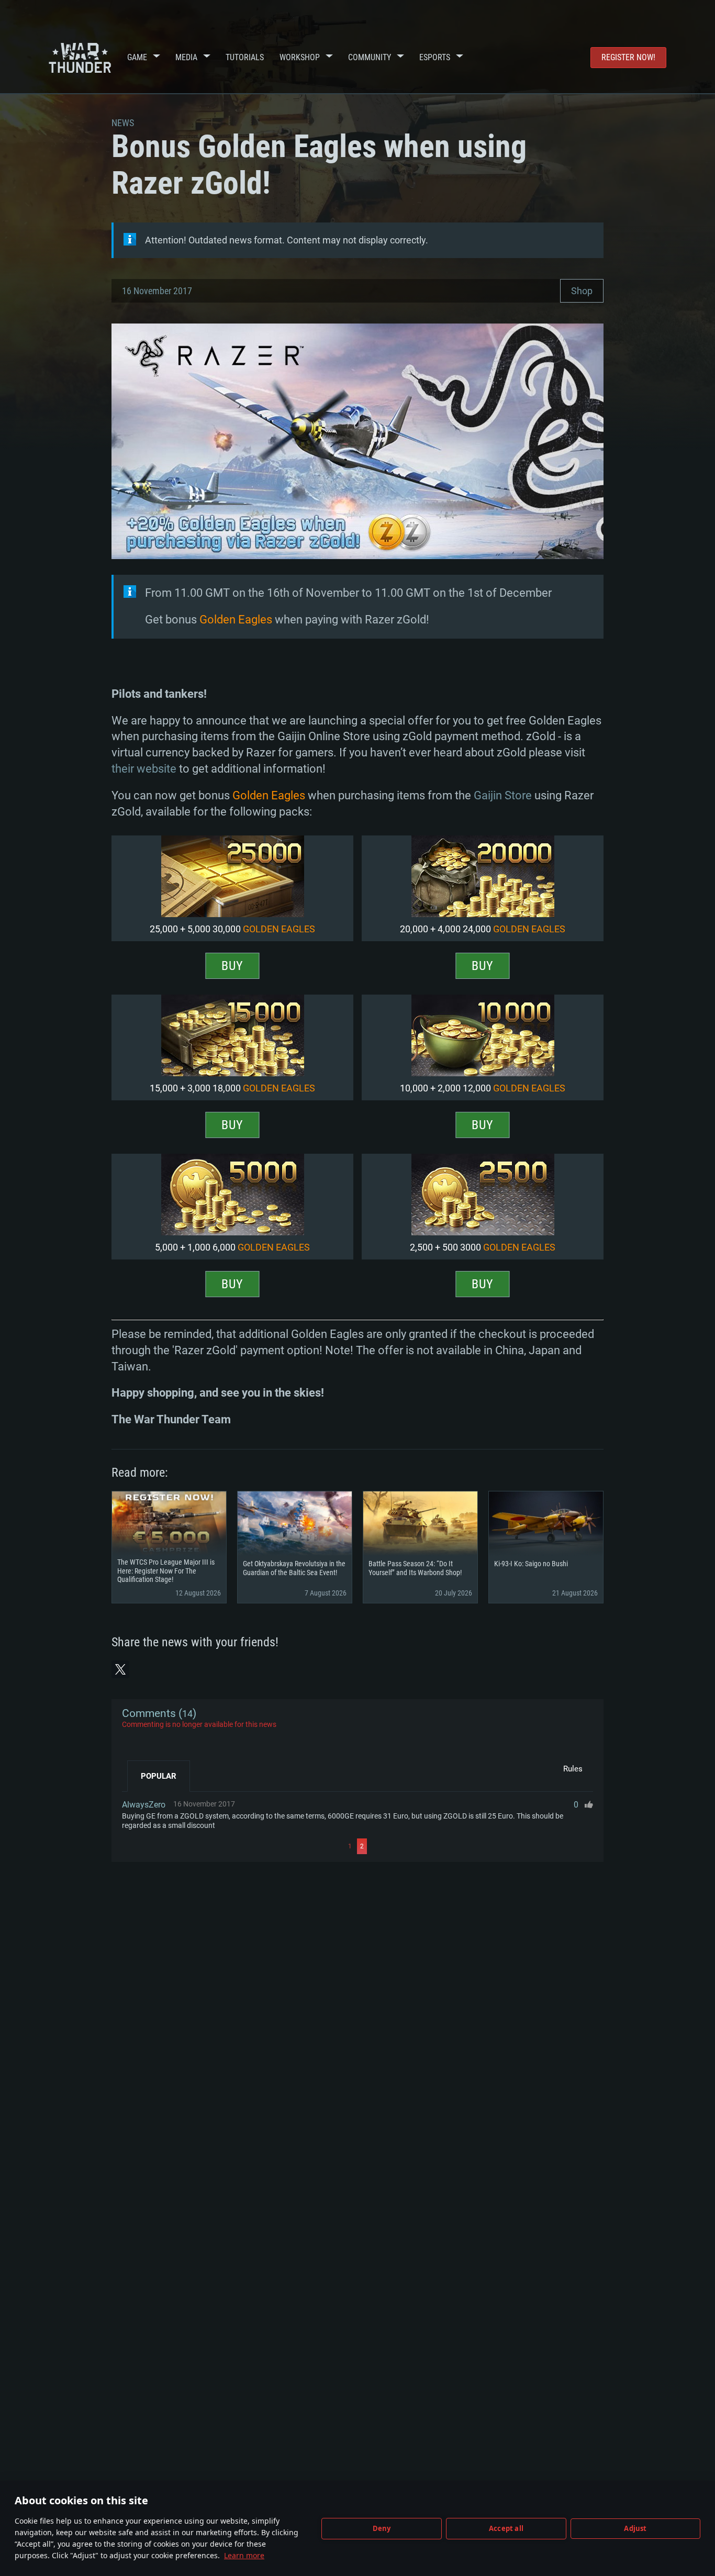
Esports (435, 57)
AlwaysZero (144, 1805)
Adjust (635, 2528)
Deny (382, 2528)
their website (144, 769)
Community (370, 57)
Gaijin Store (503, 795)
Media (186, 57)
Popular (159, 1776)
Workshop (300, 57)
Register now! (628, 57)
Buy (232, 966)
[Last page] (481, 1846)
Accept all (506, 2528)
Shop (582, 291)
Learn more (244, 2555)
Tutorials (245, 57)
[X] (120, 1669)
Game (137, 57)
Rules (573, 1769)
